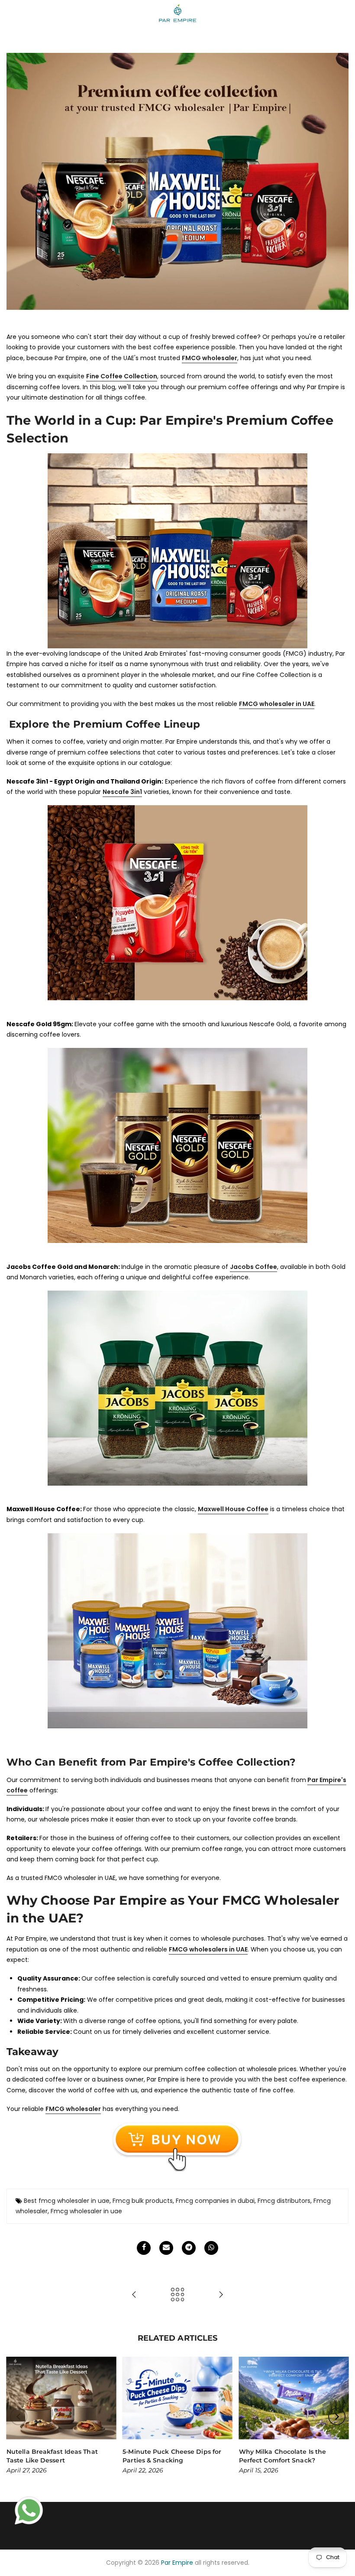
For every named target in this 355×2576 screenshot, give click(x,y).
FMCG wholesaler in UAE (277, 704)
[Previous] (19, 2417)
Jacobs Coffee (253, 1267)
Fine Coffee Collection (122, 376)
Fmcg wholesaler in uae (86, 2211)
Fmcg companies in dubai (215, 2201)
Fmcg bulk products (143, 2201)
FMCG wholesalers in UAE (208, 1949)
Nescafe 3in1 (122, 792)
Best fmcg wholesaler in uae (67, 2201)
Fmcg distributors (284, 2201)
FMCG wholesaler (73, 2109)
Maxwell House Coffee (233, 1509)
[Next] (337, 2417)
